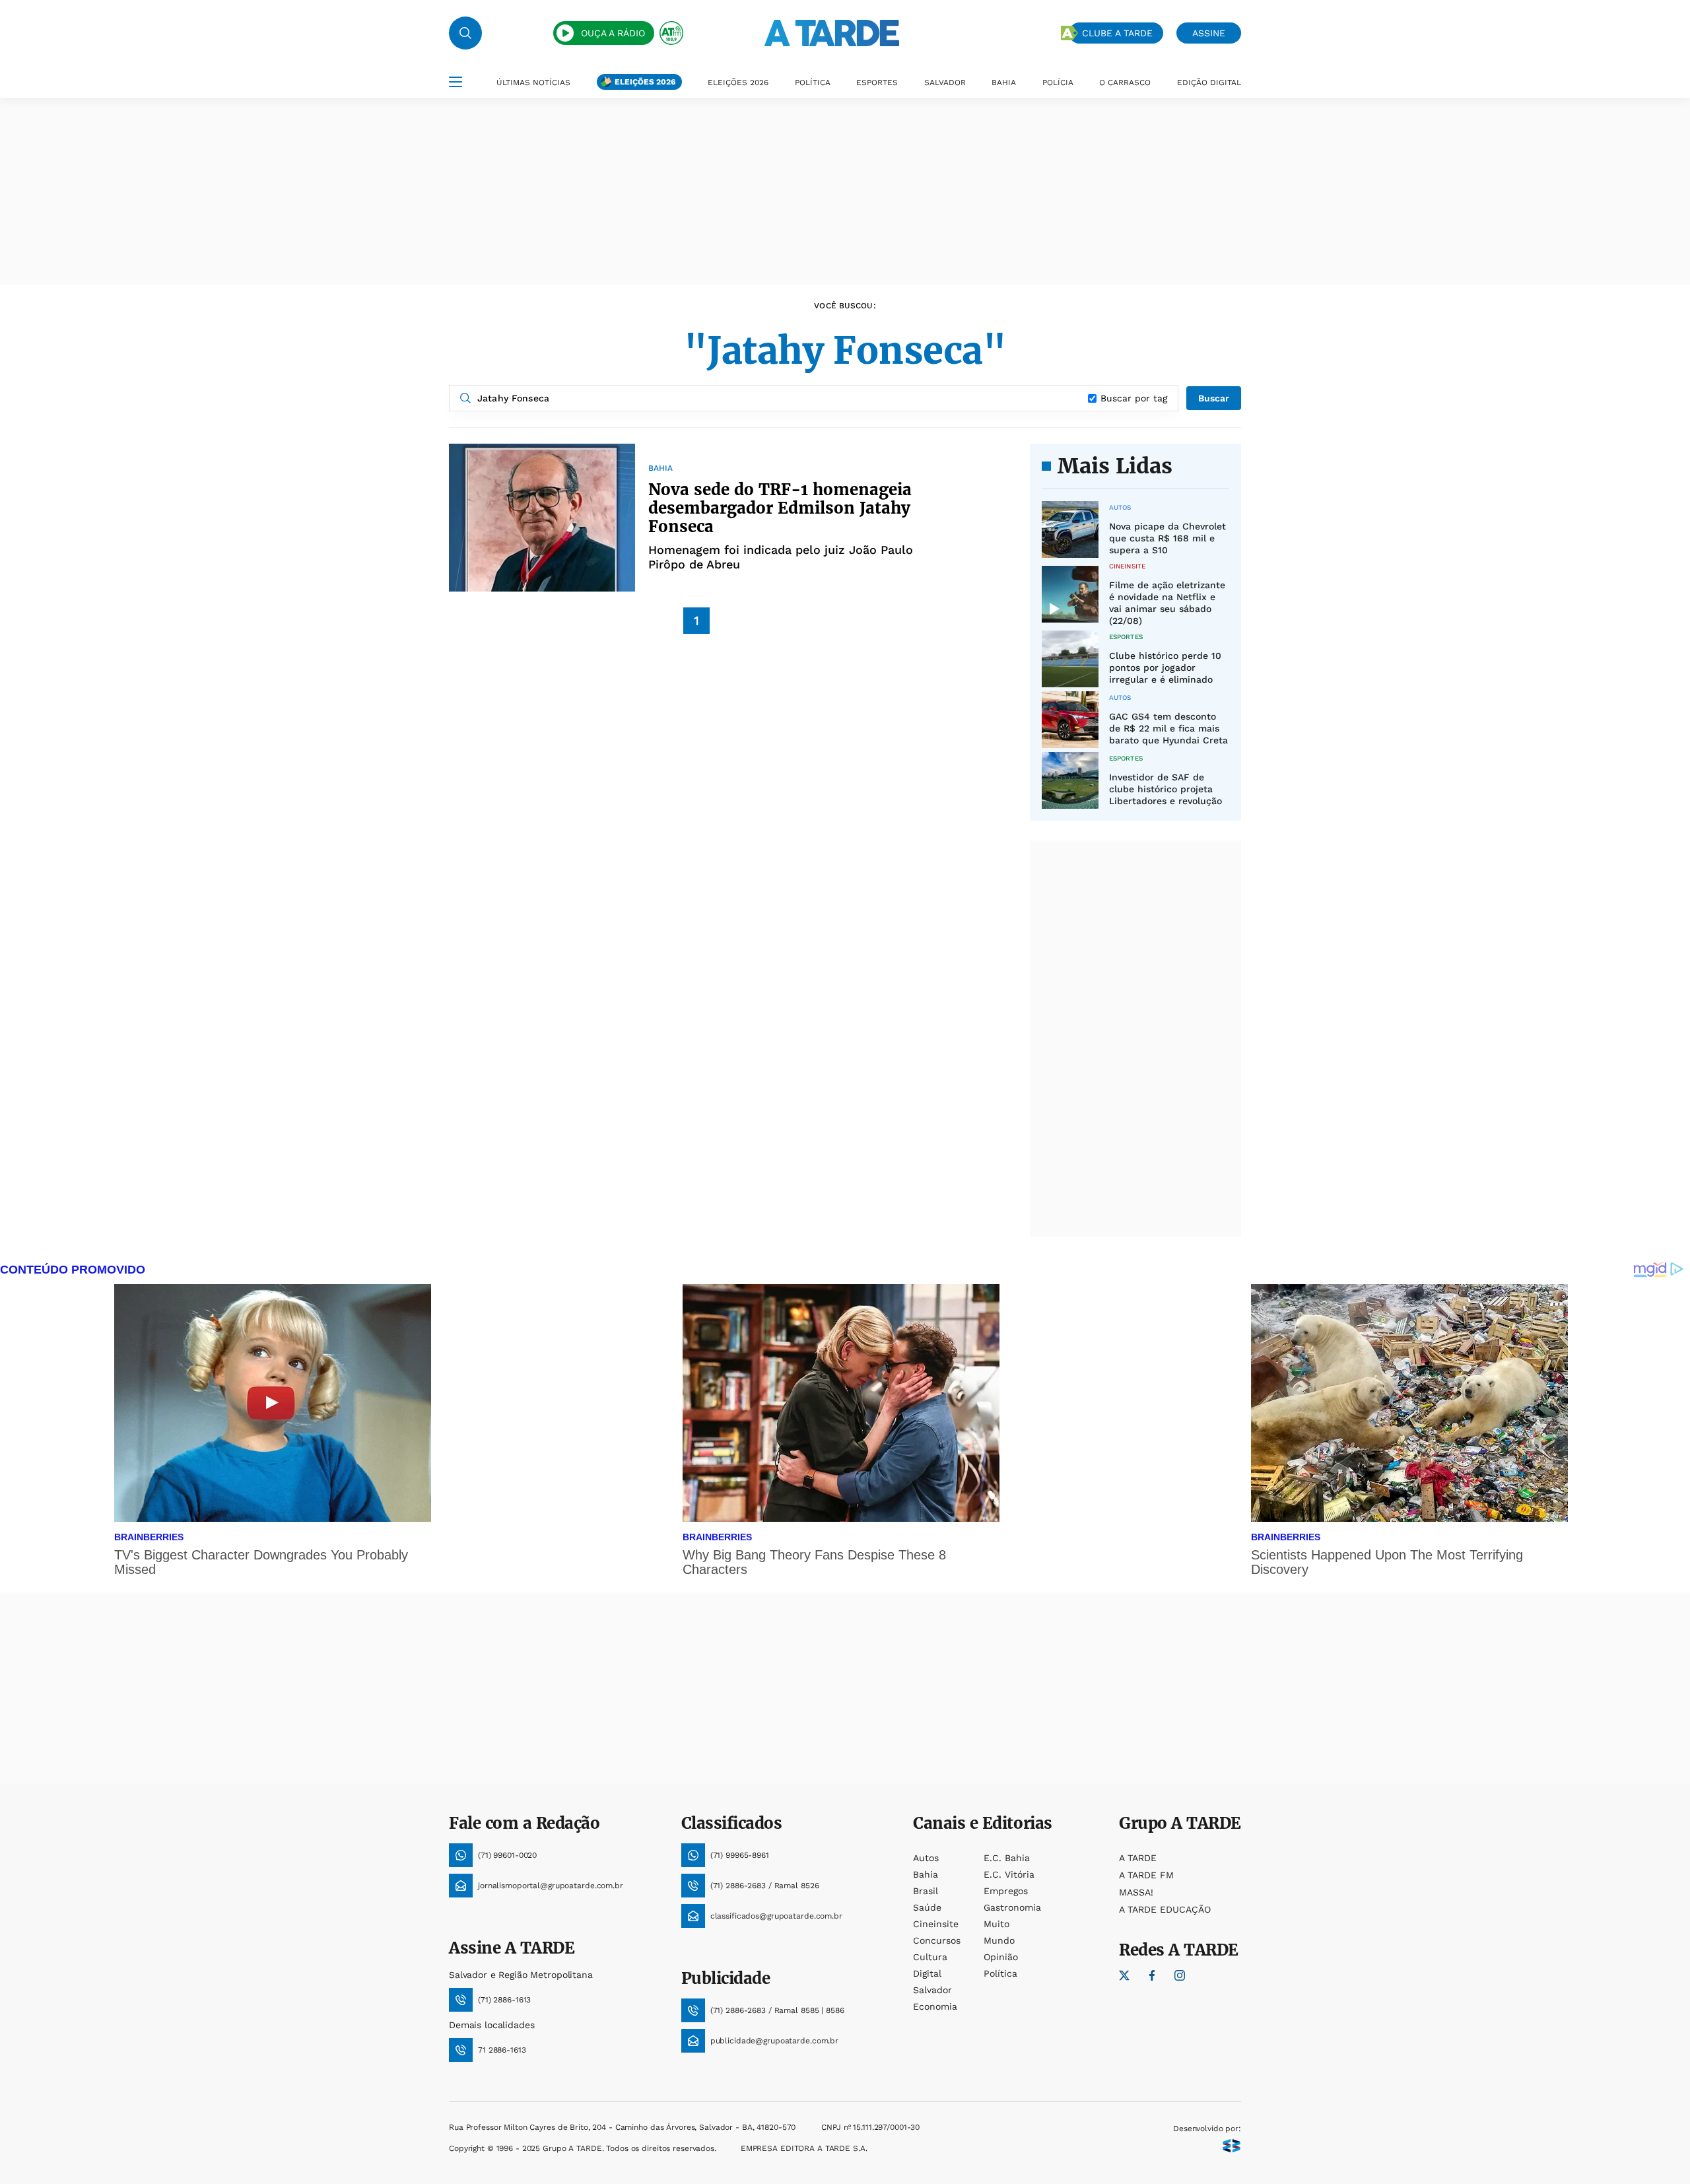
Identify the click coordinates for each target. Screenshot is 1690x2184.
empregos (1006, 1891)
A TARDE (1138, 1858)
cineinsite (936, 1924)
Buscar (1214, 398)
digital (927, 1973)
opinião (1001, 1957)
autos (926, 1858)
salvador (932, 1990)
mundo (999, 1940)
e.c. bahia (1007, 1858)
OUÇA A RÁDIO (613, 33)
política (1000, 1973)
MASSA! (1136, 1892)
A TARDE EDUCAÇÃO (1165, 1909)
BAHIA (1004, 83)
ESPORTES (877, 83)
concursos (937, 1940)
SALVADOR (945, 83)
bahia (926, 1874)
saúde (927, 1907)
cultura (930, 1957)
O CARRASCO (1125, 83)
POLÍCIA (1058, 83)
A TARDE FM (1146, 1875)
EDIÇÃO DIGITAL (1209, 83)
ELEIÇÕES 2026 (645, 82)
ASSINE (1209, 33)
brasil (926, 1891)
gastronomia (1012, 1907)
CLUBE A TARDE (1117, 33)
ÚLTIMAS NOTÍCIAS (533, 83)
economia (935, 2006)
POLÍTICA (813, 83)
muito (997, 1924)
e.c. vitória (1009, 1874)
